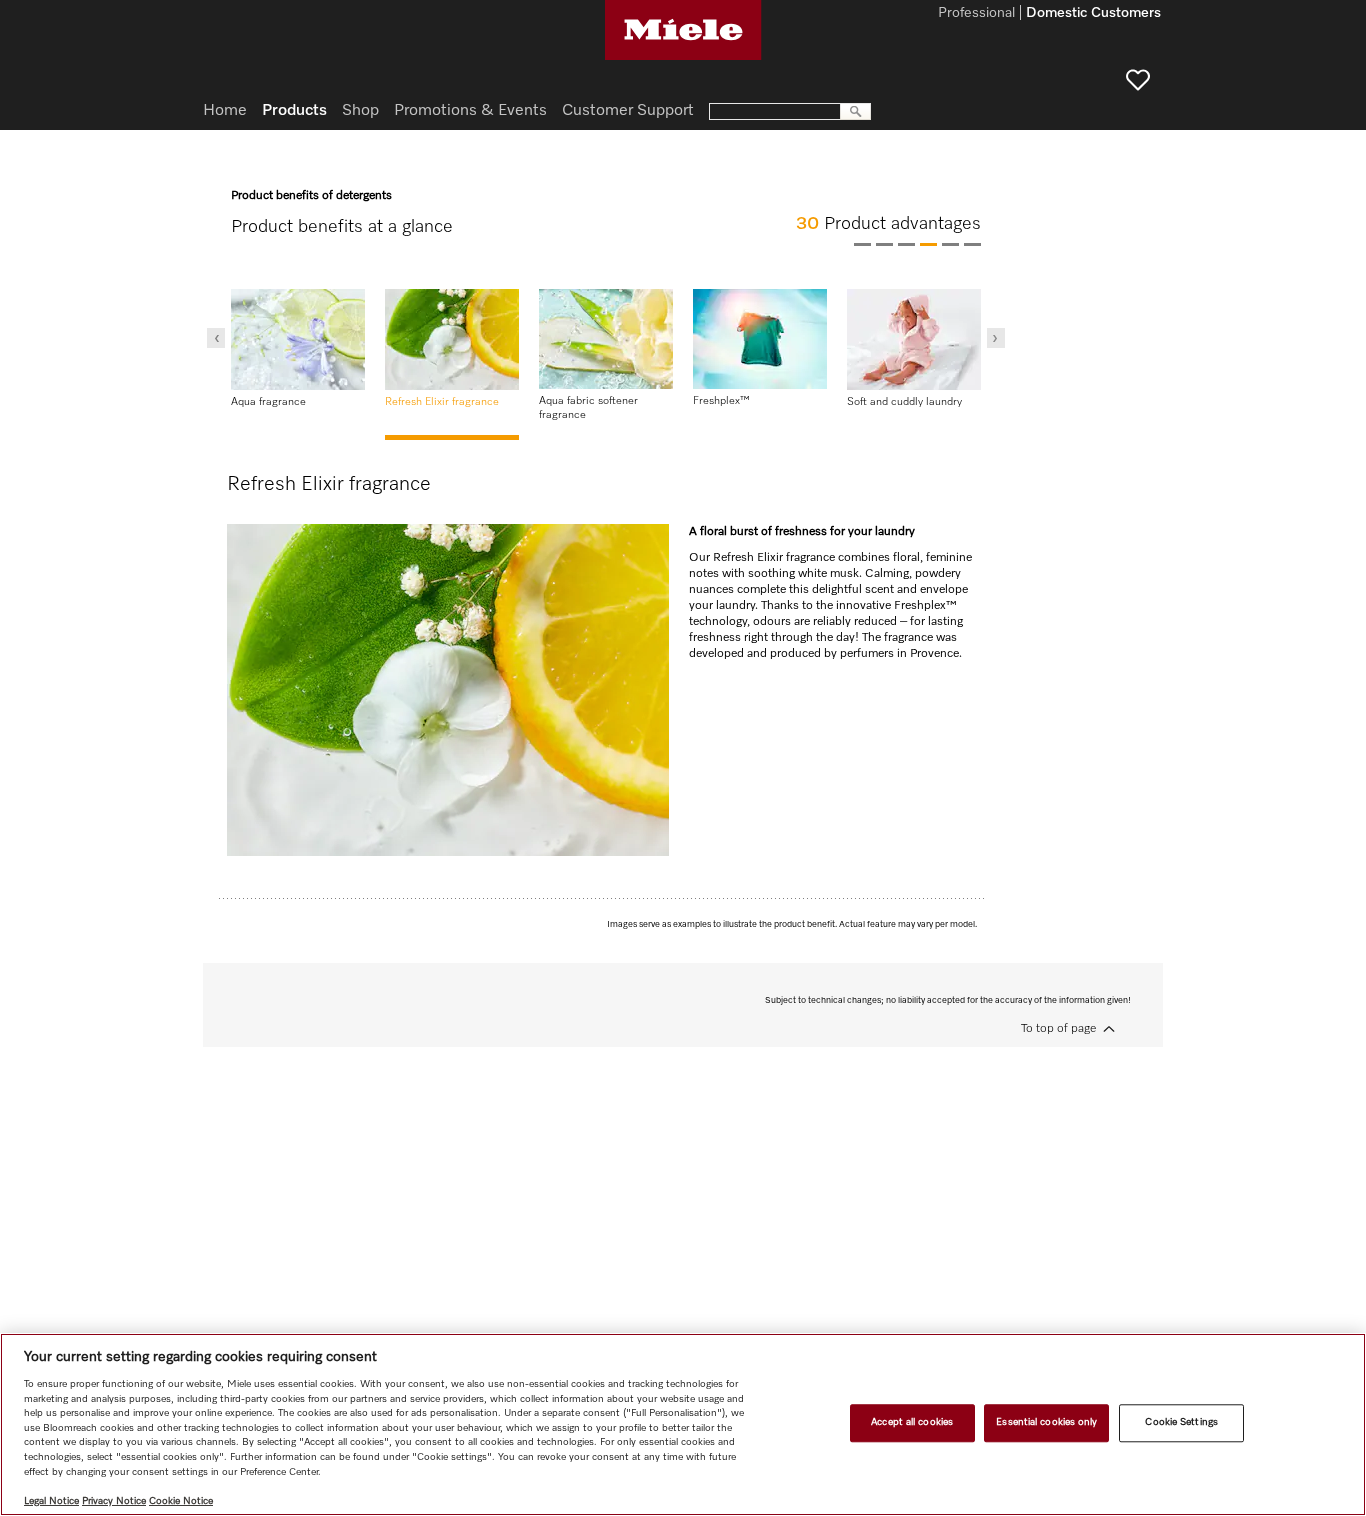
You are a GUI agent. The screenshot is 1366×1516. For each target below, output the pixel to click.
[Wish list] (1138, 80)
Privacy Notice (114, 1501)
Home (225, 111)
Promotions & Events (470, 111)
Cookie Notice (181, 1501)
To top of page (1058, 1029)
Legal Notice (51, 1501)
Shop (360, 111)
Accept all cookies (912, 1423)
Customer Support (628, 111)
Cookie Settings (1181, 1423)
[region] (683, 1424)
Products (294, 111)
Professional (976, 14)
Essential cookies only (1046, 1423)
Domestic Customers (1093, 14)
